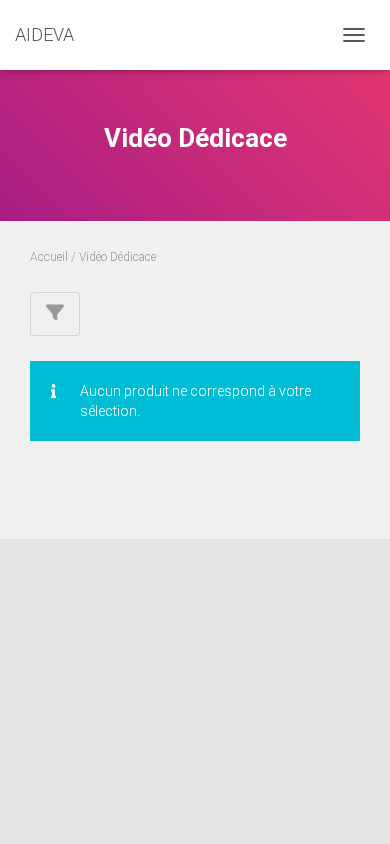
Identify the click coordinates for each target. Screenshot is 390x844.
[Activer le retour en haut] (350, 804)
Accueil (49, 257)
